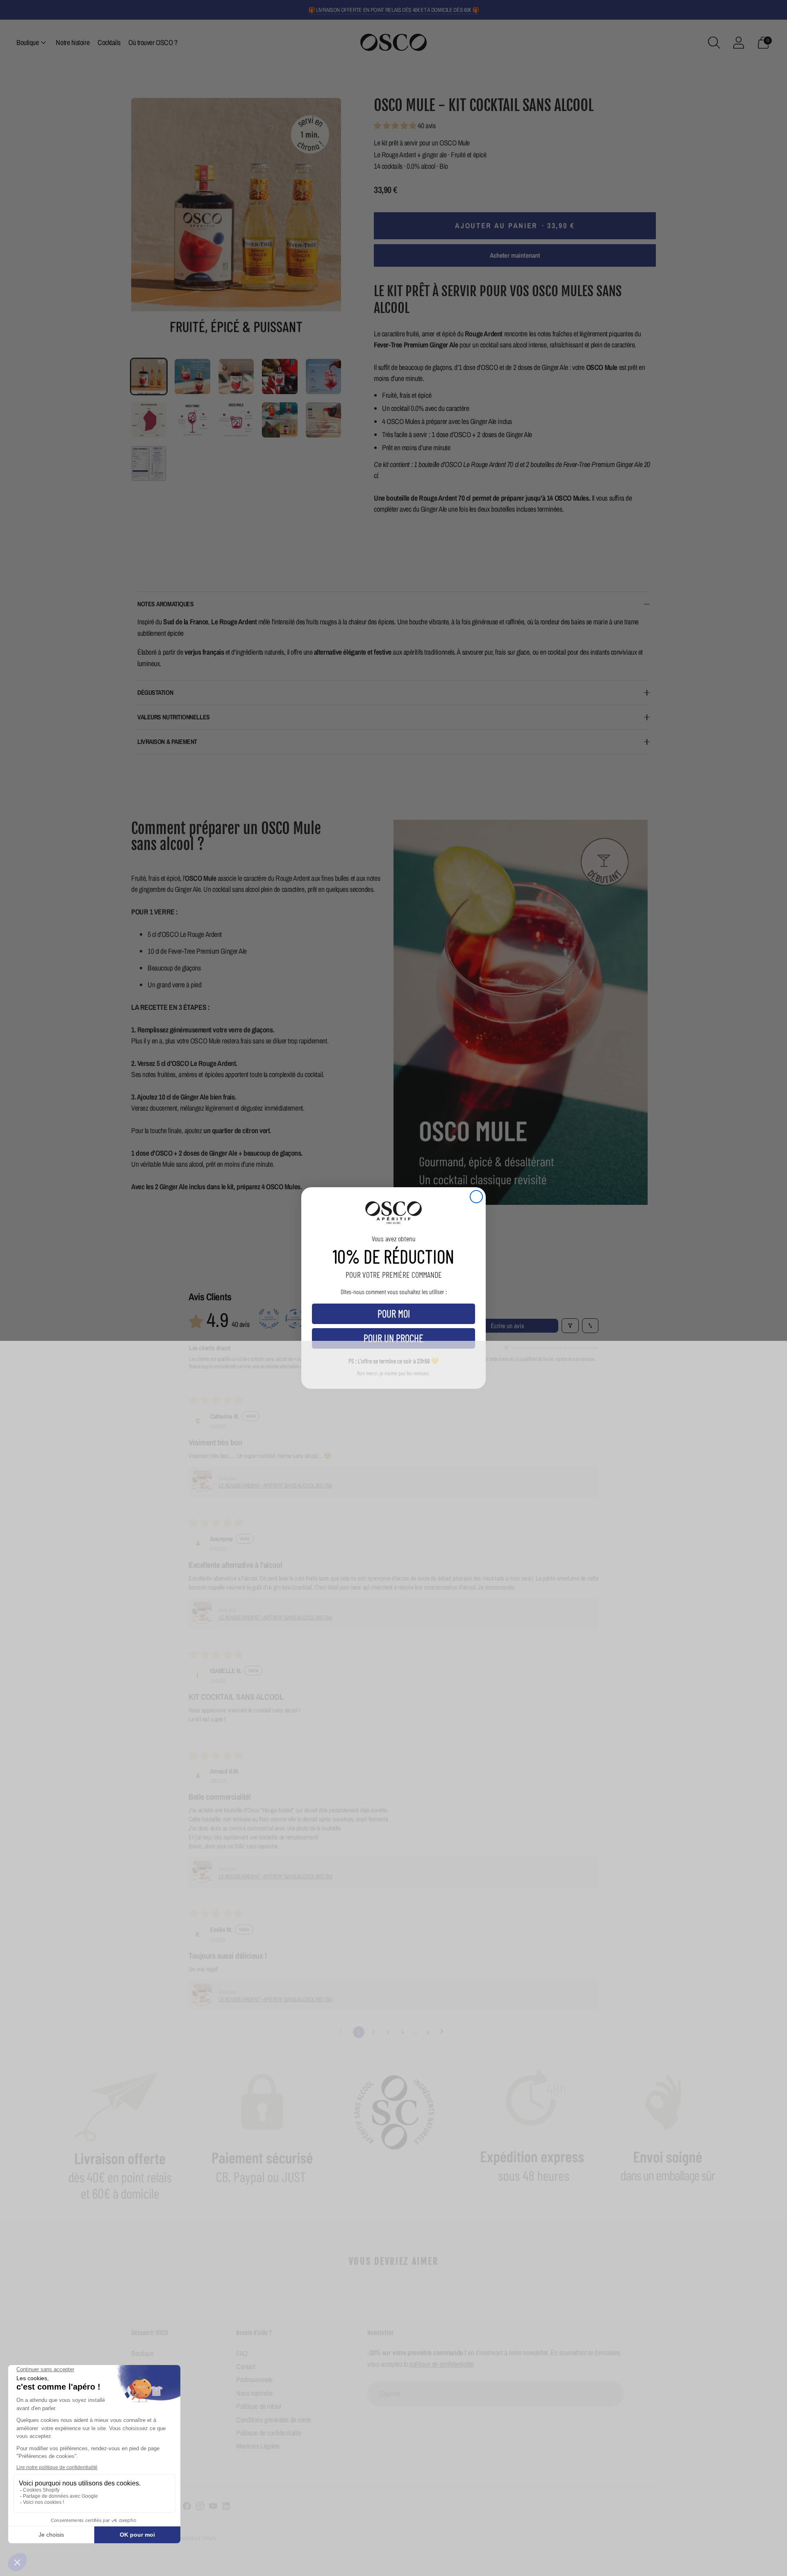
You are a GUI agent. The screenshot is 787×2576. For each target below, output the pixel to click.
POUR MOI (394, 1313)
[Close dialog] (476, 1197)
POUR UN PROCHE (393, 1338)
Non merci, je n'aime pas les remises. (393, 1373)
